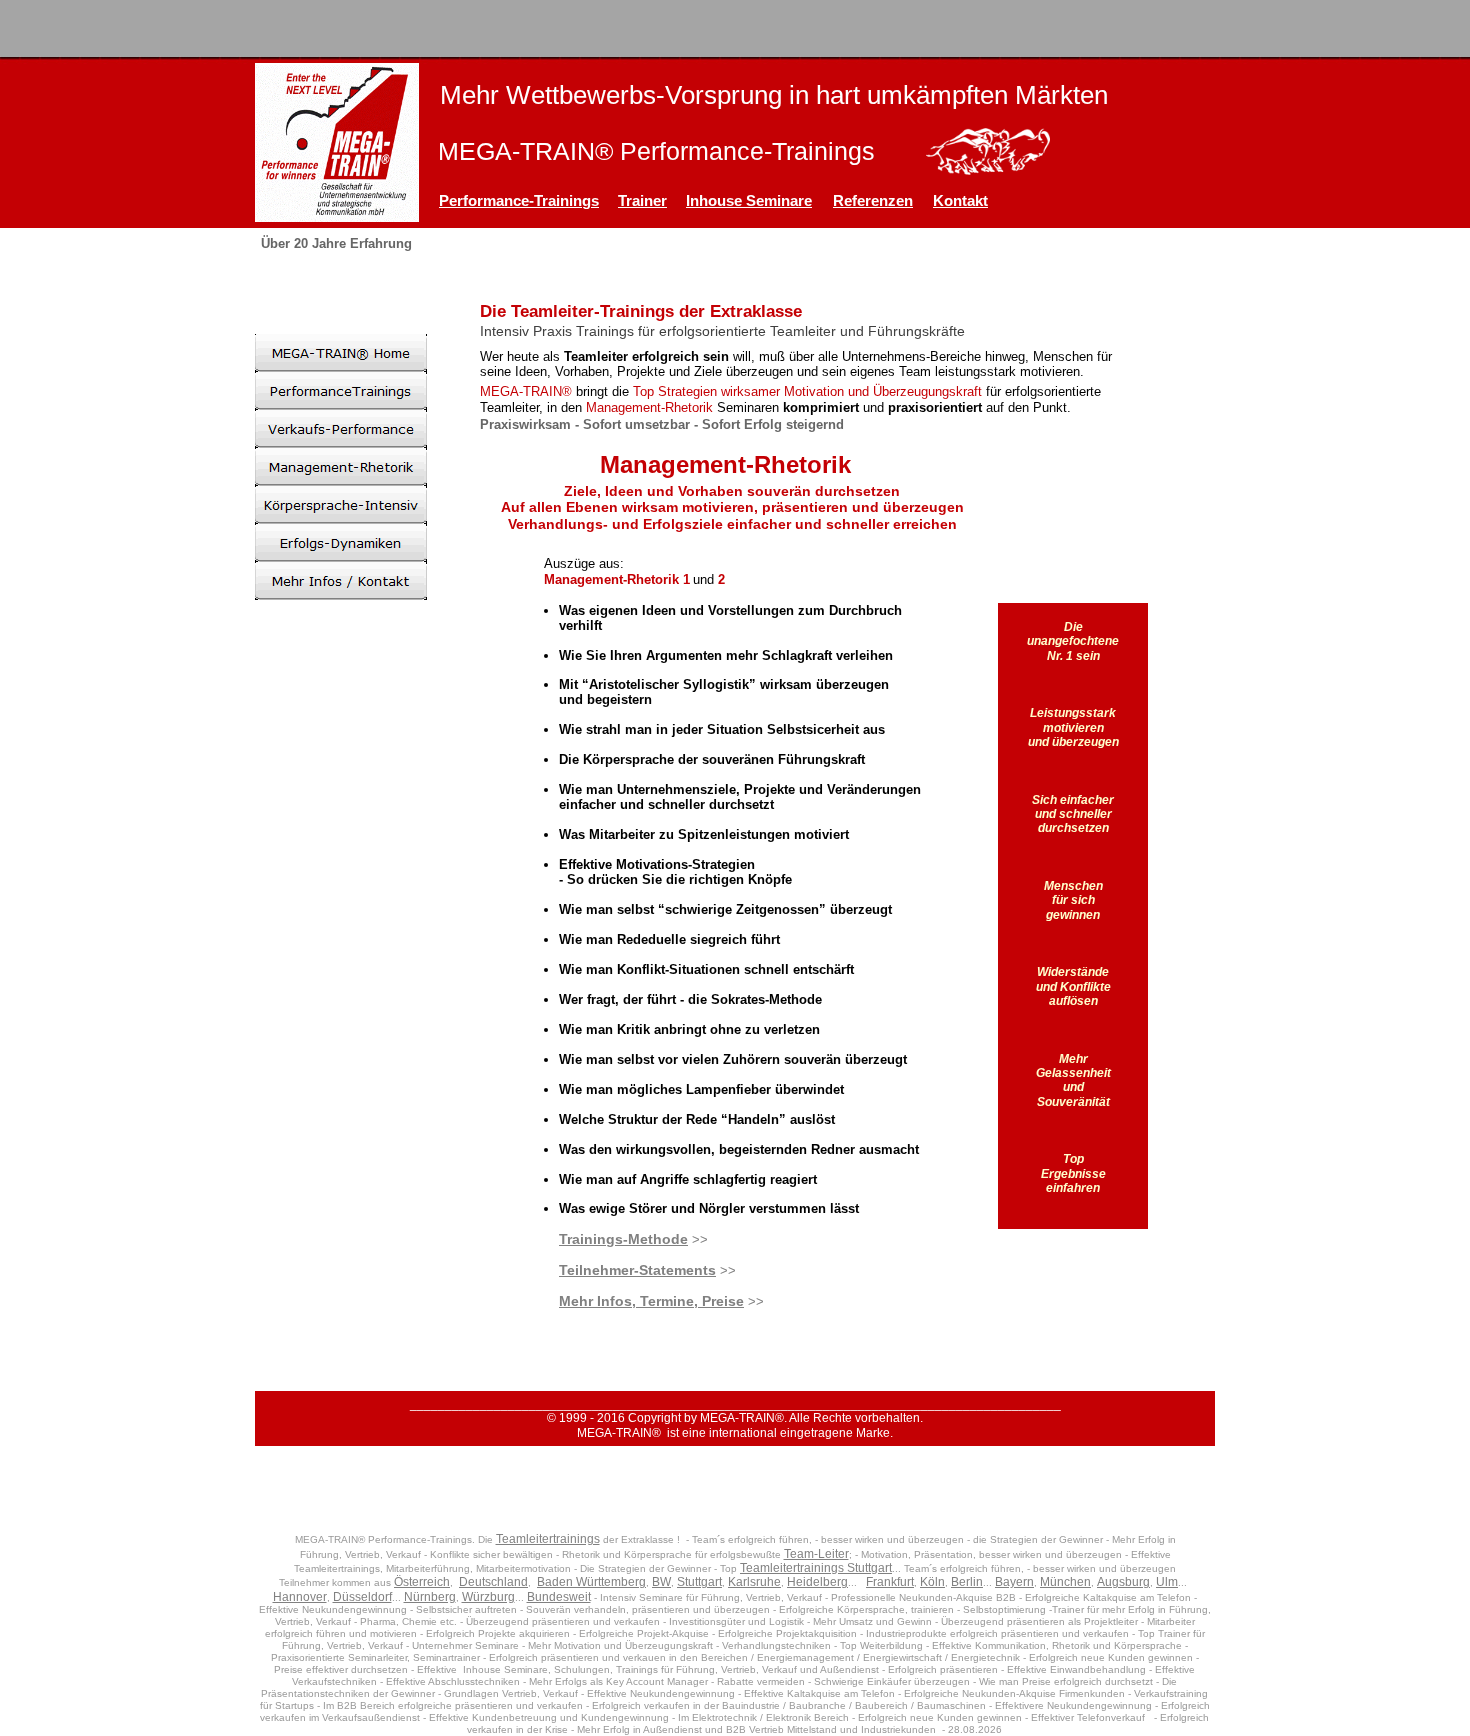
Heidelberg (817, 1582)
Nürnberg (430, 1597)
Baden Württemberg (591, 1582)
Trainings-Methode (623, 1239)
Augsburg (1123, 1582)
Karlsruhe (754, 1582)
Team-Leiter (816, 1554)
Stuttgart (699, 1582)
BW (661, 1582)
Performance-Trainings (519, 200)
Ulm (1167, 1582)
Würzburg (488, 1597)
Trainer (642, 200)
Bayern (1014, 1582)
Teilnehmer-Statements (637, 1270)
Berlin (967, 1582)
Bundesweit (559, 1597)
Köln (932, 1582)
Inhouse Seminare (749, 200)
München (1065, 1582)
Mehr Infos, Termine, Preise (651, 1301)
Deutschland (493, 1582)
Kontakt (960, 200)
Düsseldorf (362, 1597)
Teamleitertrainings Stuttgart (816, 1568)
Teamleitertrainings (548, 1539)
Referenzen (873, 200)
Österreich (422, 1582)
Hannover (300, 1597)
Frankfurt (890, 1582)
